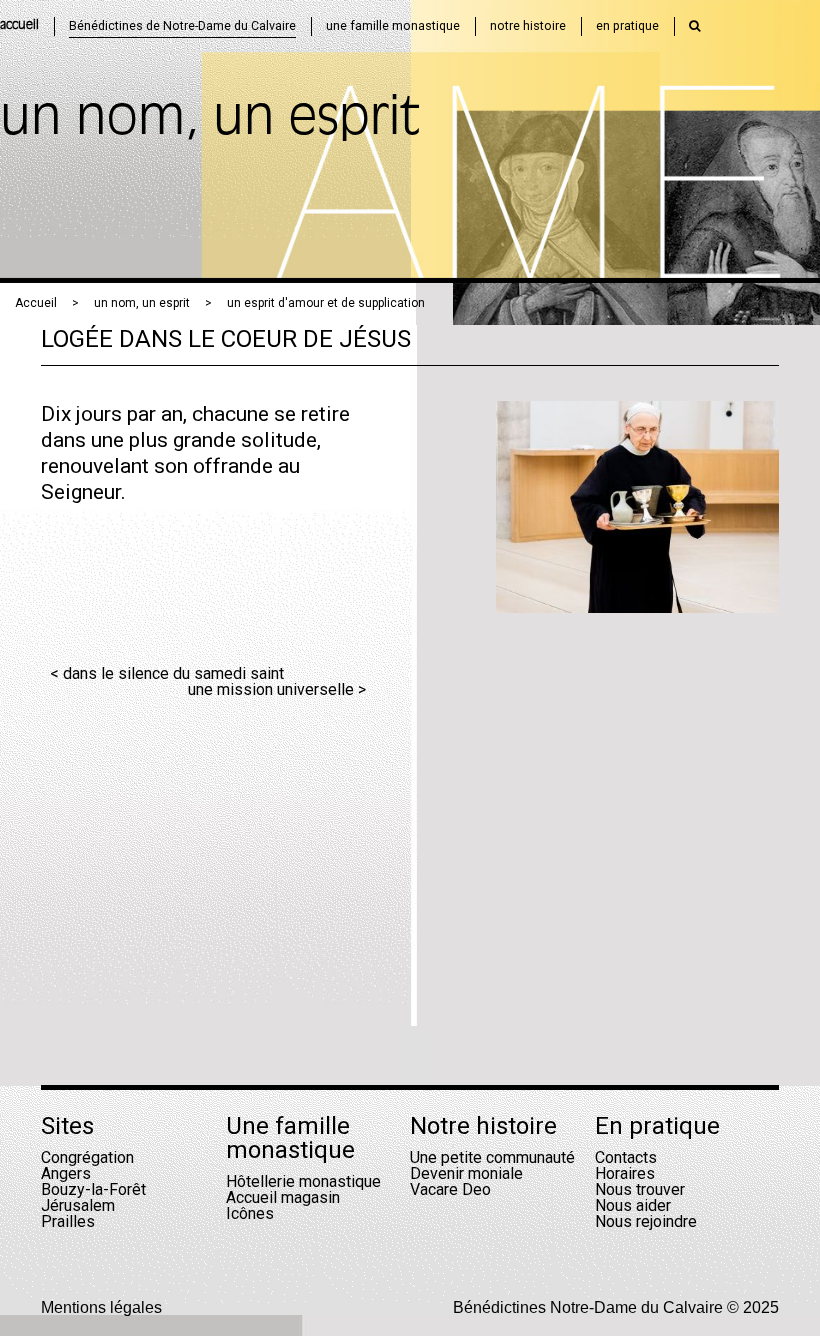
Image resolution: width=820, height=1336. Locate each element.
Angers (66, 1173)
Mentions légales (101, 1307)
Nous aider (633, 1205)
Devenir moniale (466, 1173)
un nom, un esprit (142, 303)
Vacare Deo (450, 1189)
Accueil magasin (283, 1197)
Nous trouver (640, 1189)
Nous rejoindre (646, 1221)
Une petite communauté (492, 1157)
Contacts (626, 1157)
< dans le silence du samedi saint (167, 673)
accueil (19, 25)
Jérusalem (78, 1205)
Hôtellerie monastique (303, 1181)
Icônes (250, 1213)
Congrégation (87, 1157)
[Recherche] (695, 26)
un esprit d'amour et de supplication (326, 303)
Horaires (625, 1173)
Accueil (36, 303)
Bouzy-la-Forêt (93, 1189)
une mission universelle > (277, 689)
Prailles (68, 1221)
